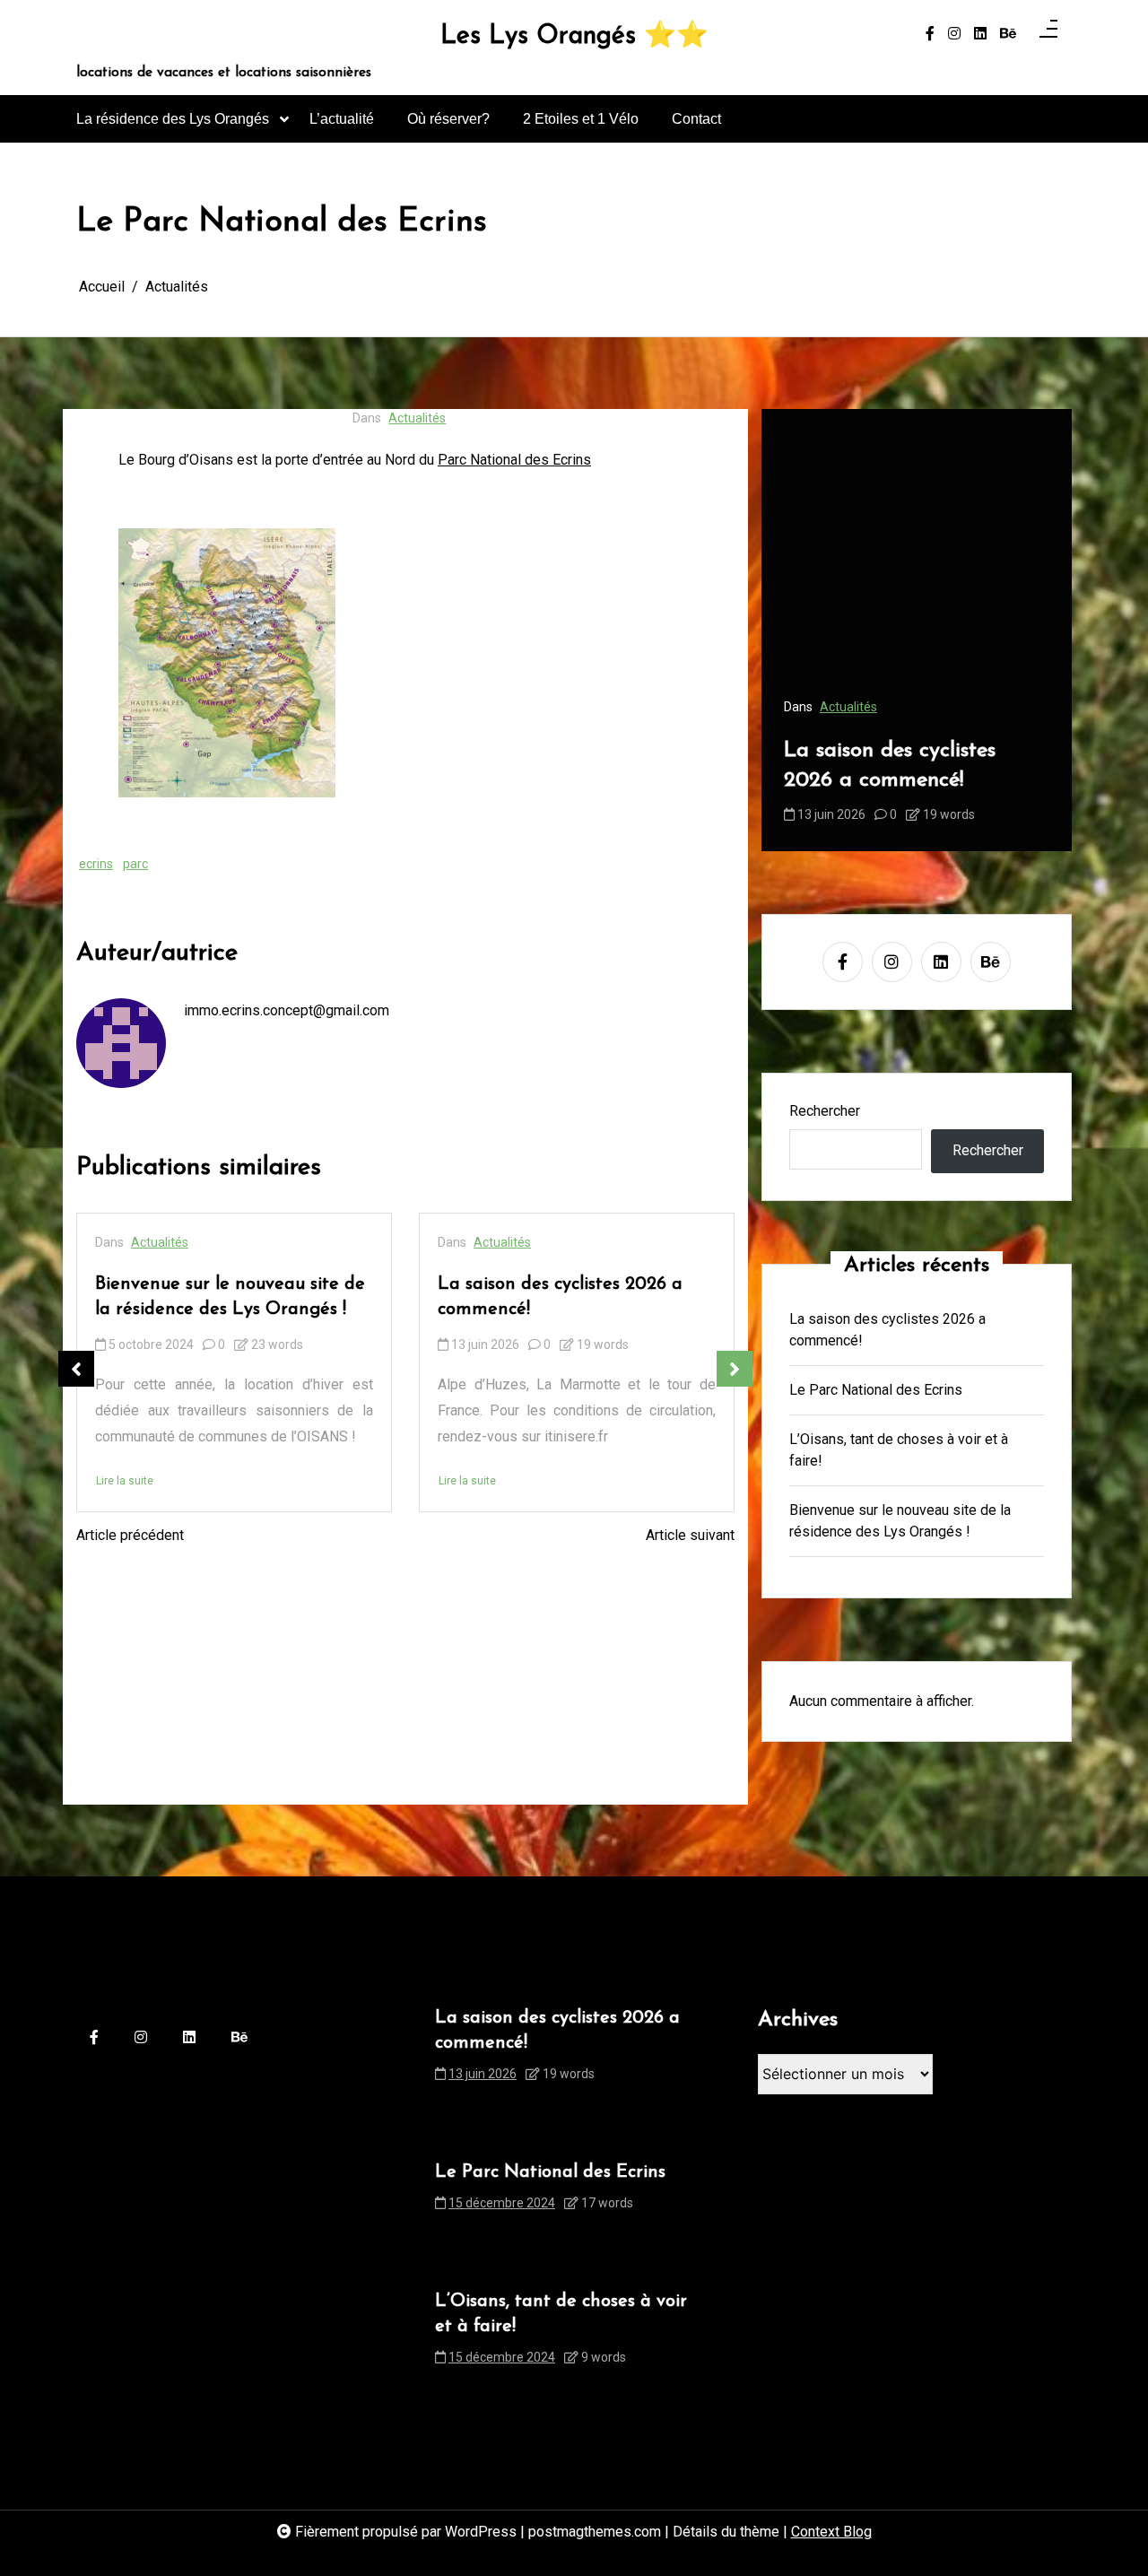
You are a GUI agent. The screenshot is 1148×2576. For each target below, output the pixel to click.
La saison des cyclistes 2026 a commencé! (560, 1297)
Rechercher (825, 1111)
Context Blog (831, 2532)
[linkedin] (980, 34)
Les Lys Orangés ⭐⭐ (574, 37)
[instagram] (954, 34)
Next (735, 1369)
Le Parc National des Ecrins (876, 1390)
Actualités (417, 418)
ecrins (96, 864)
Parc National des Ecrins (514, 460)
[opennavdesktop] (1048, 34)
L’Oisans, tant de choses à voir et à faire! (899, 1450)
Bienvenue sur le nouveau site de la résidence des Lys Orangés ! (230, 1297)
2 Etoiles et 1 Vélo (581, 119)
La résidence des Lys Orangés (173, 119)
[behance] (1008, 34)
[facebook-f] (930, 34)
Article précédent (130, 1535)
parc (135, 864)
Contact (696, 119)
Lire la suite (125, 1481)
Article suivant (690, 1535)
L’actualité (342, 119)
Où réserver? (448, 119)
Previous (76, 1369)
